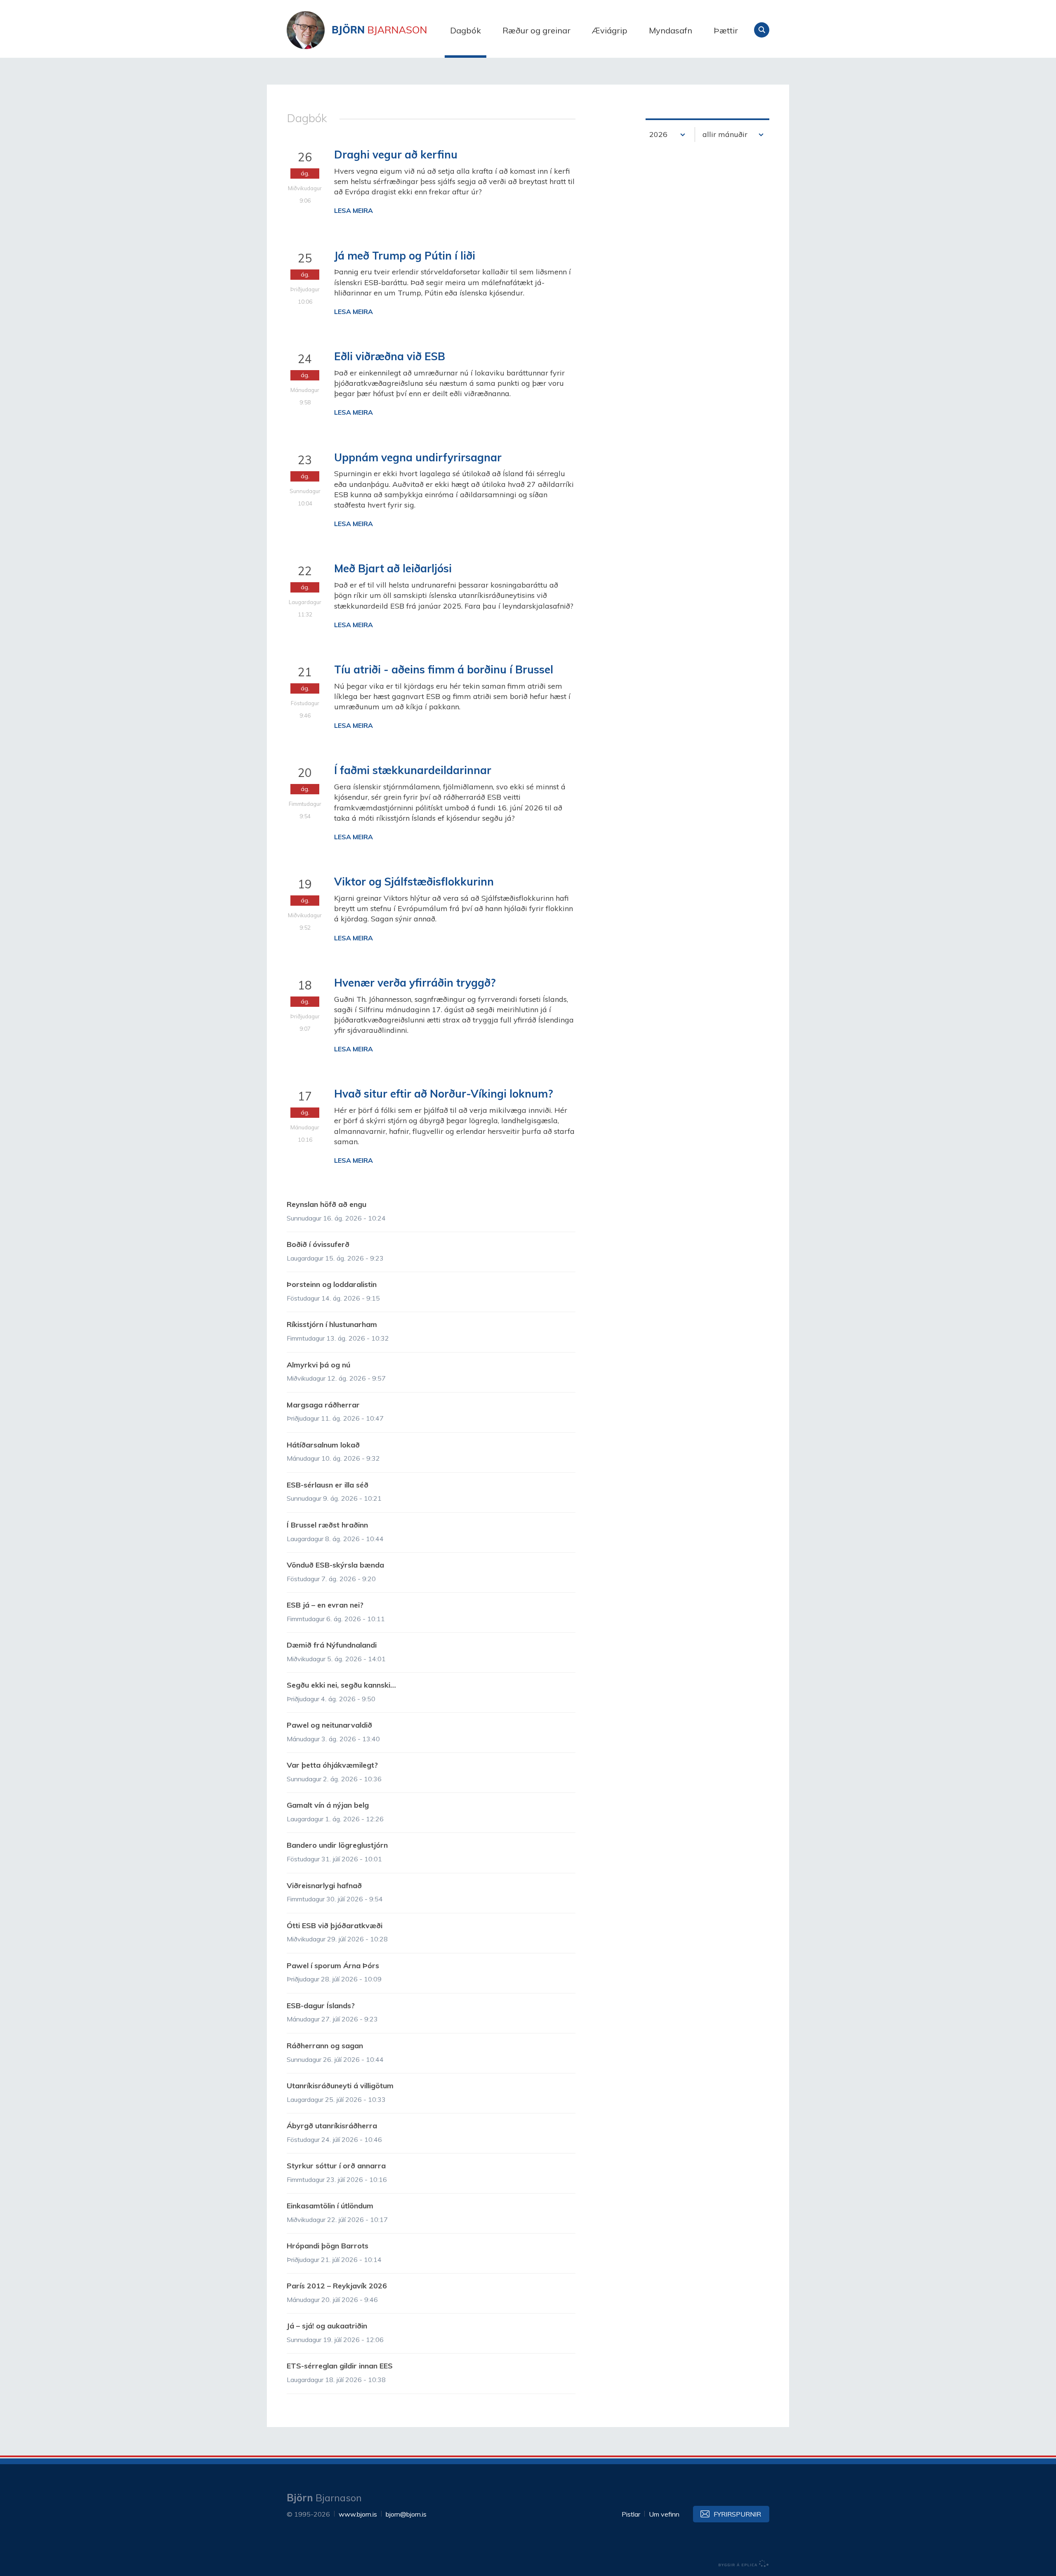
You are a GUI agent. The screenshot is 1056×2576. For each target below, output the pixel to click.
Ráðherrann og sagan (325, 2046)
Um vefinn (664, 2514)
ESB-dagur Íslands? (321, 2006)
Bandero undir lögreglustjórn (337, 1845)
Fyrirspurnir (737, 2514)
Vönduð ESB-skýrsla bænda (335, 1565)
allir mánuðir (725, 134)
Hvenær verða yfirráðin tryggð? (415, 983)
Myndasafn (671, 30)
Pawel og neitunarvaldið (329, 1725)
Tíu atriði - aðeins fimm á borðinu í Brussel (444, 669)
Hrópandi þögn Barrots (328, 2246)
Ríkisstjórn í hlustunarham (332, 1324)
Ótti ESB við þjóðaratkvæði (335, 1926)
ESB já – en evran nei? (325, 1605)
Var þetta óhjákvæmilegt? (332, 1765)
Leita (762, 30)
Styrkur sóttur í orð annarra (336, 2166)
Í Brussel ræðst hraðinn (327, 1525)
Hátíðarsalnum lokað (323, 1445)
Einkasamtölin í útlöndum (330, 2206)
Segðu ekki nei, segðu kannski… (341, 1685)
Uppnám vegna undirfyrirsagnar (418, 457)
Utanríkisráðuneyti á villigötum (340, 2086)
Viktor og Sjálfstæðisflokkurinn (414, 882)
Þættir (726, 30)
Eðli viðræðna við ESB (390, 356)
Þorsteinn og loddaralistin (332, 1284)
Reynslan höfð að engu (326, 1204)
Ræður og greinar (536, 30)
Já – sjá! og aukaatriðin (327, 2326)
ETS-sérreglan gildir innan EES (340, 2366)
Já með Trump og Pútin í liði (405, 256)
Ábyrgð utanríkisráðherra (332, 2126)
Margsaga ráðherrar (323, 1405)
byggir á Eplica (744, 2564)
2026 (658, 134)
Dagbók (466, 30)
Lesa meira (354, 210)
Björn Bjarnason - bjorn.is (369, 30)
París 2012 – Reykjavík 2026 (337, 2286)
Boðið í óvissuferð (318, 1244)
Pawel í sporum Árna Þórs (333, 1966)
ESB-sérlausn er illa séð (328, 1485)
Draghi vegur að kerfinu (396, 155)
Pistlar (631, 2514)
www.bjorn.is (358, 2514)
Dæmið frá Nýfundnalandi (332, 1645)
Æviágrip (610, 30)
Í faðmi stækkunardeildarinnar (413, 770)
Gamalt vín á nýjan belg (328, 1805)
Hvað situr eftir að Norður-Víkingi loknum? (444, 1094)
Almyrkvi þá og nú (318, 1365)
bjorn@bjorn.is (406, 2514)
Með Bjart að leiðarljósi (393, 568)
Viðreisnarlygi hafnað (324, 1885)
